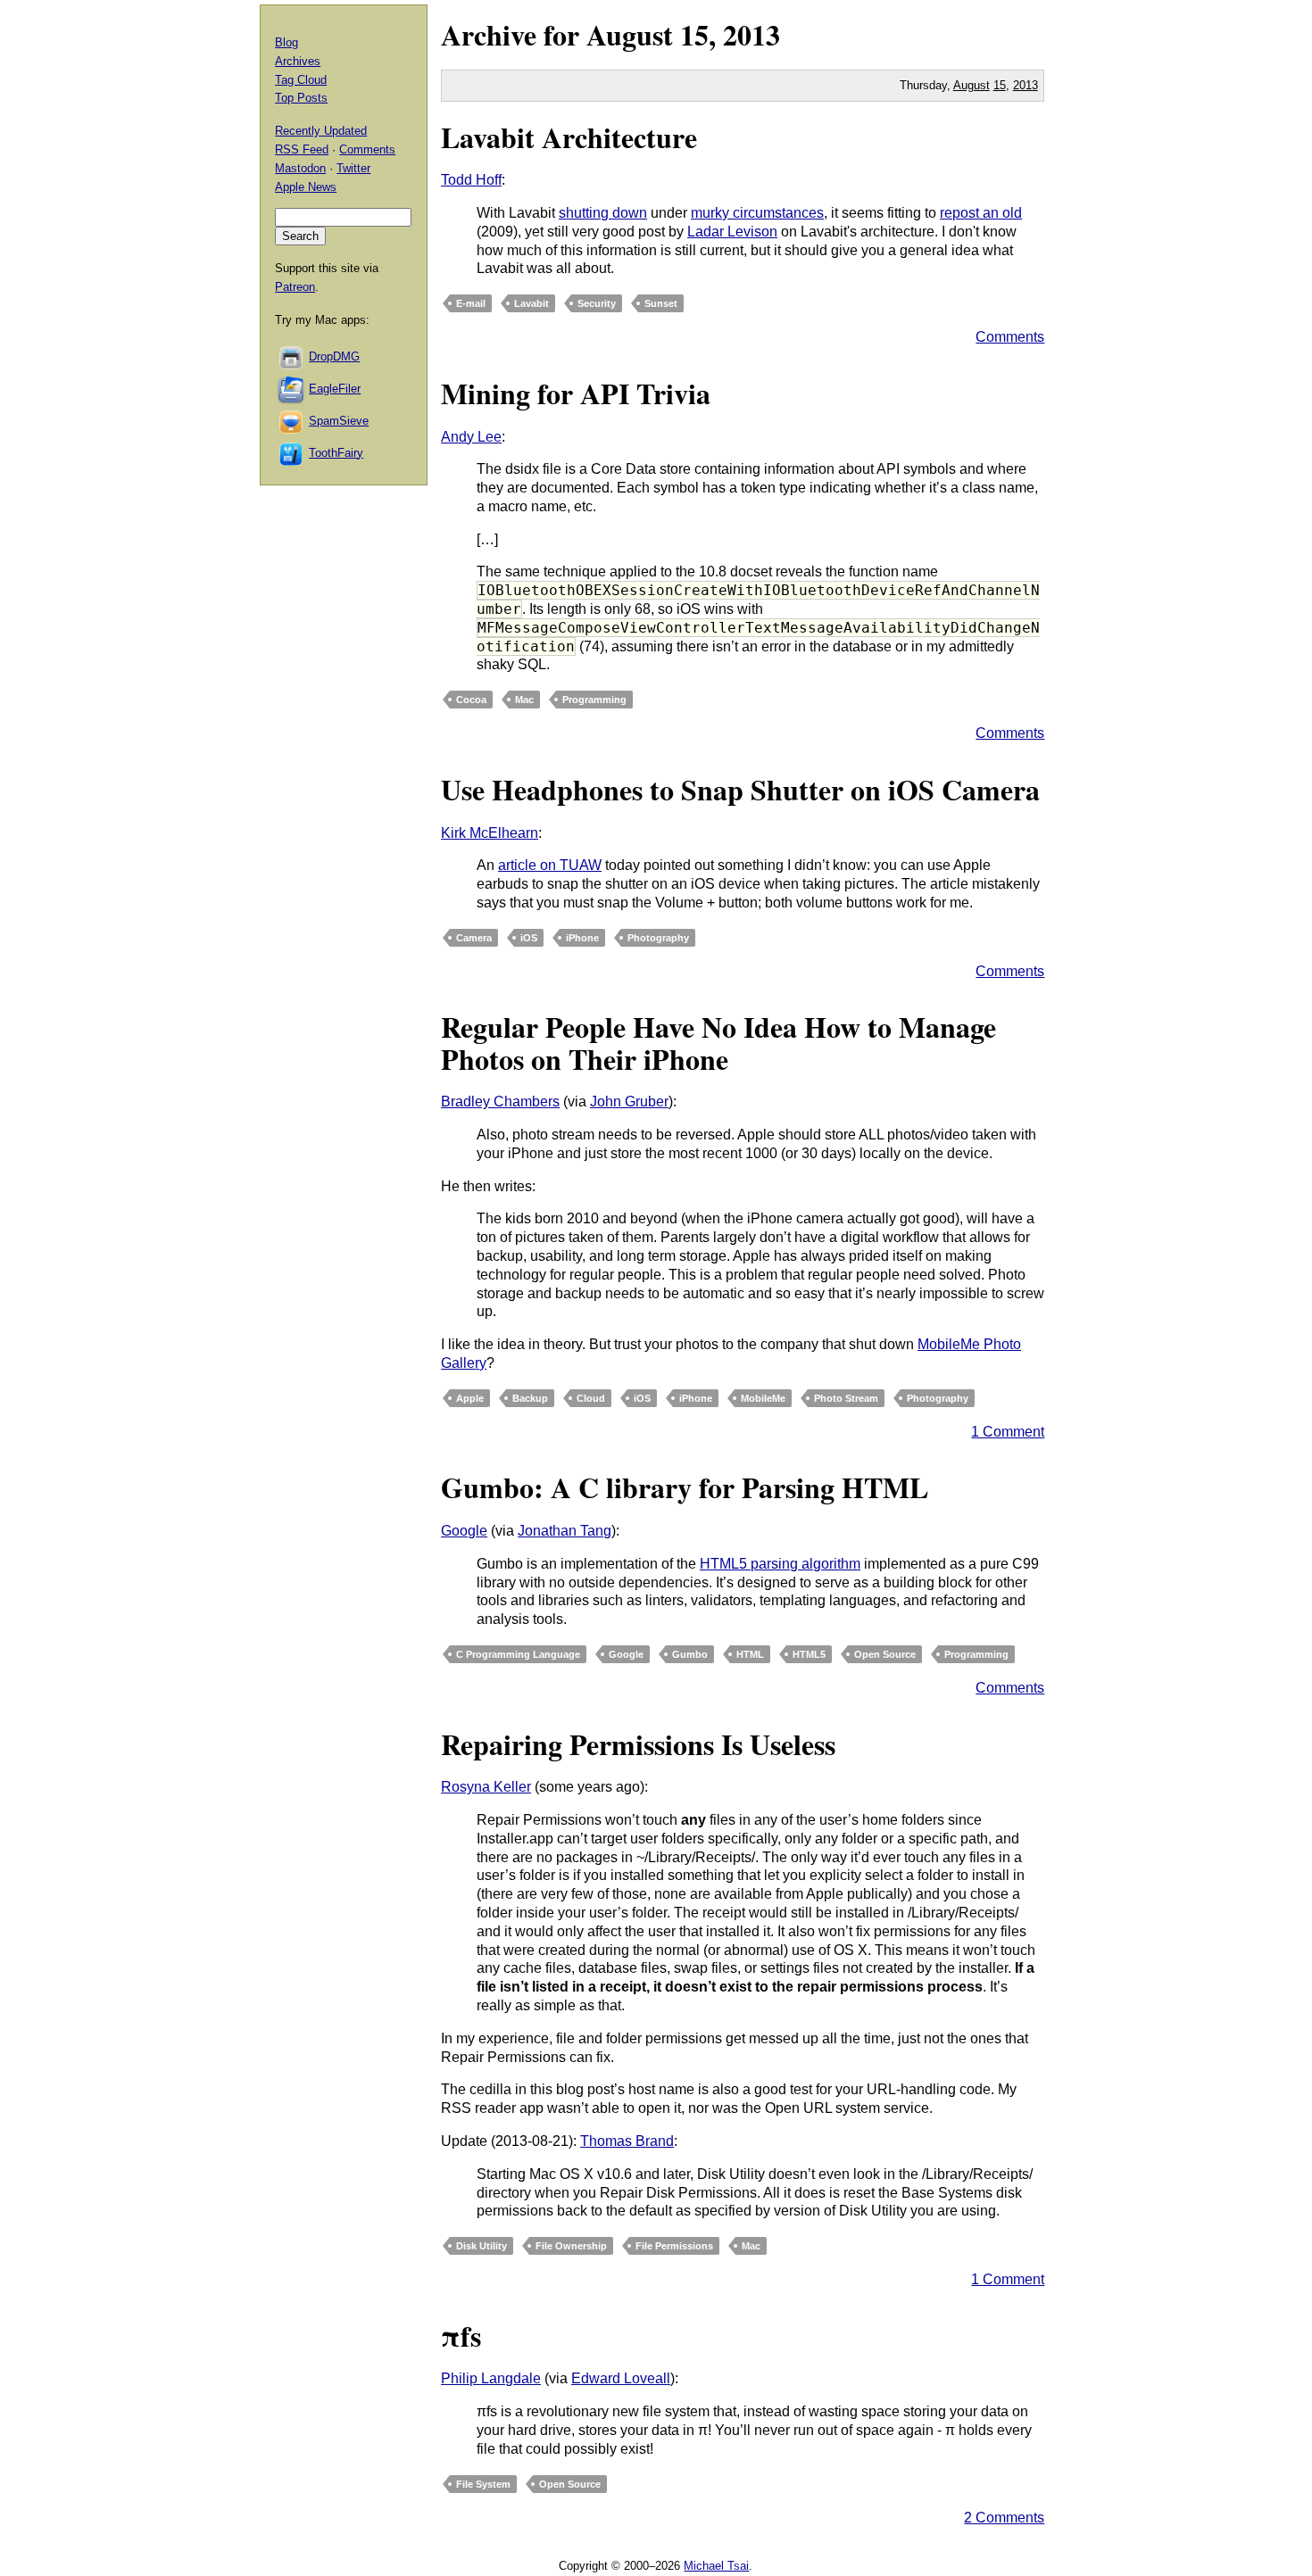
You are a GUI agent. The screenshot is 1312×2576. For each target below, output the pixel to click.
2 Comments (1004, 2518)
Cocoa (471, 700)
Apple (470, 1398)
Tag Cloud (301, 80)
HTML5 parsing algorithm (780, 1564)
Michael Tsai (716, 2566)
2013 (751, 34)
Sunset (661, 303)
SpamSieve (339, 421)
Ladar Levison (732, 232)
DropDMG (334, 356)
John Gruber (629, 1102)
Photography (658, 938)
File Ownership (571, 2246)
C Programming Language (518, 1654)
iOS (529, 938)
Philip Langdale (491, 2378)
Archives (298, 61)
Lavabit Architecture (569, 137)
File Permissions (674, 2246)
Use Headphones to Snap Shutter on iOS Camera (740, 789)
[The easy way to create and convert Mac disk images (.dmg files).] (292, 356)
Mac (524, 700)
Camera (474, 938)
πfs (461, 2336)
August (630, 34)
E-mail (471, 303)
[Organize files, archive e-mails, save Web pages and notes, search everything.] (292, 389)
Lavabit (531, 303)
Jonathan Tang (565, 1531)
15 (1000, 85)
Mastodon (300, 168)
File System (483, 2484)
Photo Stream (846, 1398)
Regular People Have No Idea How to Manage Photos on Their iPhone (718, 1042)
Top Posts (301, 98)
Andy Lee (471, 437)
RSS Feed (302, 149)
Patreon (295, 287)
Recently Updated (321, 131)
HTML (750, 1654)
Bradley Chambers (500, 1102)
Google (464, 1531)
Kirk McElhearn (490, 833)
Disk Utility (482, 2246)
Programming (594, 700)
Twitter (353, 168)
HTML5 (809, 1654)
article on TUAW (550, 865)
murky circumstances (757, 213)
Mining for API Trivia (576, 393)
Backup (530, 1398)
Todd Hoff (471, 180)
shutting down (603, 213)
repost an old (981, 213)
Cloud (591, 1398)
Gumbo (690, 1654)
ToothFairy (336, 453)
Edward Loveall (621, 2378)
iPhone (582, 938)
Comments (1010, 337)
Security (597, 303)
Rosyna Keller (486, 1787)
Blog (286, 42)
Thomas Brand (627, 2141)
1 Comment (1008, 1432)
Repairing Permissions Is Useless (638, 1744)
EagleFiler (335, 389)
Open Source (885, 1654)
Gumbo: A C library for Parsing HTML (685, 1487)
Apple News (306, 187)
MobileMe (763, 1398)
